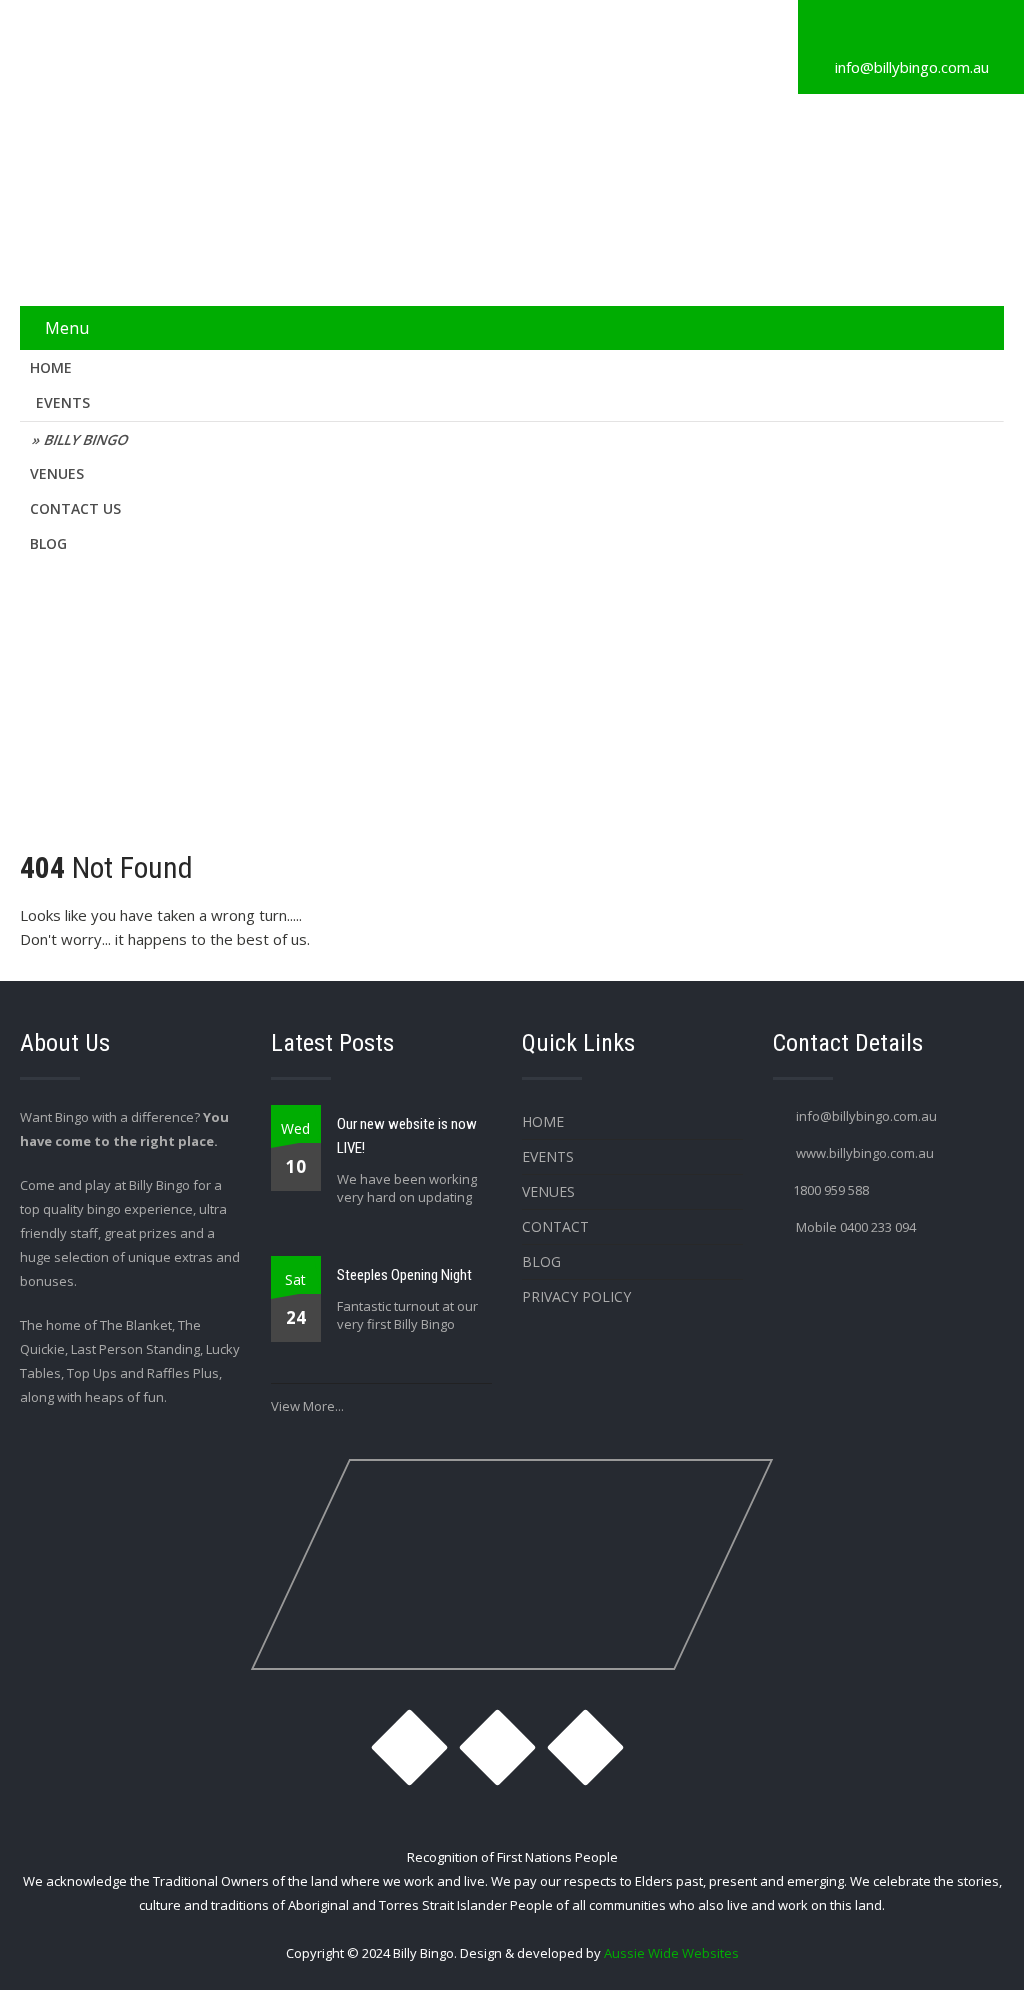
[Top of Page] (967, 1947)
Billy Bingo (87, 439)
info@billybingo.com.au (912, 67)
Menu (67, 328)
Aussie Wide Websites (671, 1953)
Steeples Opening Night (404, 1275)
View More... (307, 1406)
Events (63, 402)
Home (51, 367)
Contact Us (75, 508)
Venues (57, 473)
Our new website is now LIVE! (407, 1136)
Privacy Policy (576, 1296)
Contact (555, 1226)
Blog (48, 543)
